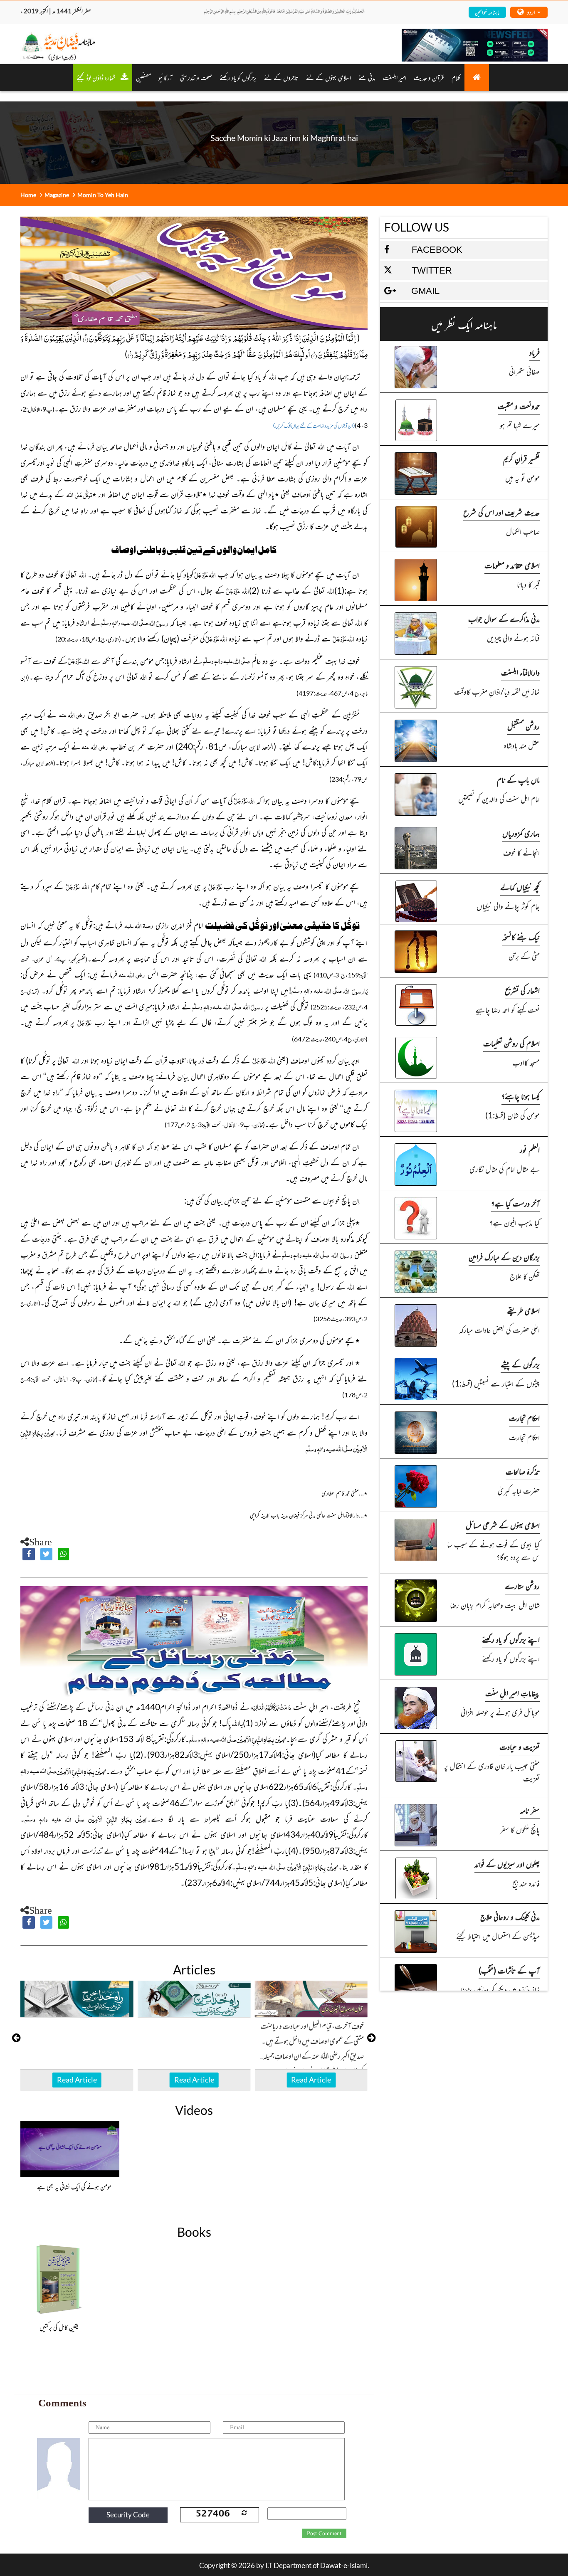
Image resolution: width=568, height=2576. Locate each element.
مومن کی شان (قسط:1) (512, 1115)
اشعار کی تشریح (522, 990)
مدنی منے (367, 77)
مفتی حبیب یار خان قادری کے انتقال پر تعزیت (492, 1772)
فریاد (535, 352)
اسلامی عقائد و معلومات (512, 565)
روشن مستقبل (524, 726)
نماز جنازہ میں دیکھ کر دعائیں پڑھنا (500, 1989)
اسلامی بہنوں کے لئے (328, 77)
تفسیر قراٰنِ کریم (521, 458)
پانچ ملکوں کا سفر (520, 1829)
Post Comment (324, 2534)
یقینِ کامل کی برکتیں (59, 2327)
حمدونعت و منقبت (519, 406)
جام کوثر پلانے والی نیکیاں (508, 906)
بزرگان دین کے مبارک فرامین (504, 1257)
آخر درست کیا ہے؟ (515, 1203)
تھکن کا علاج (525, 1276)
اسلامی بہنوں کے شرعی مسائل (503, 1525)
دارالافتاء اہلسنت (520, 672)
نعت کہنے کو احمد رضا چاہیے (507, 1009)
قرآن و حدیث (429, 77)
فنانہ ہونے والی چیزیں (513, 638)
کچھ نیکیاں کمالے (520, 887)
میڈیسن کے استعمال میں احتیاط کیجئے (498, 1936)
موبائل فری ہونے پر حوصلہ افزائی (500, 1712)
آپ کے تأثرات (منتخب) (509, 1970)
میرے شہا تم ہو (520, 425)
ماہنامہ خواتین (487, 12)
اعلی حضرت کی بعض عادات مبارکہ (499, 1329)
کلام (456, 77)
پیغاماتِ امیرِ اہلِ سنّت (512, 1693)
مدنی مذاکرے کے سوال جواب (504, 618)
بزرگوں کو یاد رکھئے (238, 77)
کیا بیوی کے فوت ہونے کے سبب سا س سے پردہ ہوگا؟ (493, 1550)
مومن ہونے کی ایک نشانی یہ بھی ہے (74, 2186)
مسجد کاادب (526, 1062)
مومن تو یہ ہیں (522, 477)
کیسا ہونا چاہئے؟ (521, 1096)
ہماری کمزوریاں (521, 833)
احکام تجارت (524, 1418)
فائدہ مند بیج (526, 1883)
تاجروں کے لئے (281, 77)
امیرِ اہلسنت (395, 77)
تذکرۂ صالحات (523, 1471)
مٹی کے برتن (524, 956)
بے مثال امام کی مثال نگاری (505, 1168)
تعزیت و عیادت (520, 1746)
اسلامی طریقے (523, 1310)
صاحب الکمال (523, 531)
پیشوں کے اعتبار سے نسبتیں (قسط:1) (496, 1383)
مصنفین (143, 77)
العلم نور (530, 1149)
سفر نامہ (530, 1810)
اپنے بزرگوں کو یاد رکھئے (511, 1639)
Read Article (77, 2080)
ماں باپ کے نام (518, 779)
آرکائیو (165, 77)
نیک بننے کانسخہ (521, 936)
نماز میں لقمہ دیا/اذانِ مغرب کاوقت (497, 691)
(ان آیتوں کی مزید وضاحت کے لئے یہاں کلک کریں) (314, 426)
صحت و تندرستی (196, 77)
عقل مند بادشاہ (522, 745)
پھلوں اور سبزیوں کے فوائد (507, 1864)
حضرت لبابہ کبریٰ (519, 1490)
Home (28, 195)
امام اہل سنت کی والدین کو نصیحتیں (499, 798)
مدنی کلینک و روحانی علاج (510, 1916)
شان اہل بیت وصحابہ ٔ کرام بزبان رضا (495, 1605)
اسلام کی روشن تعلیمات (511, 1043)
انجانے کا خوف (521, 852)
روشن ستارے (522, 1585)
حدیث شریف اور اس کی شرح (501, 512)
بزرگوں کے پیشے (520, 1364)
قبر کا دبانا (528, 584)
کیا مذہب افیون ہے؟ (515, 1222)
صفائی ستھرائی (524, 371)
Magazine (57, 195)
